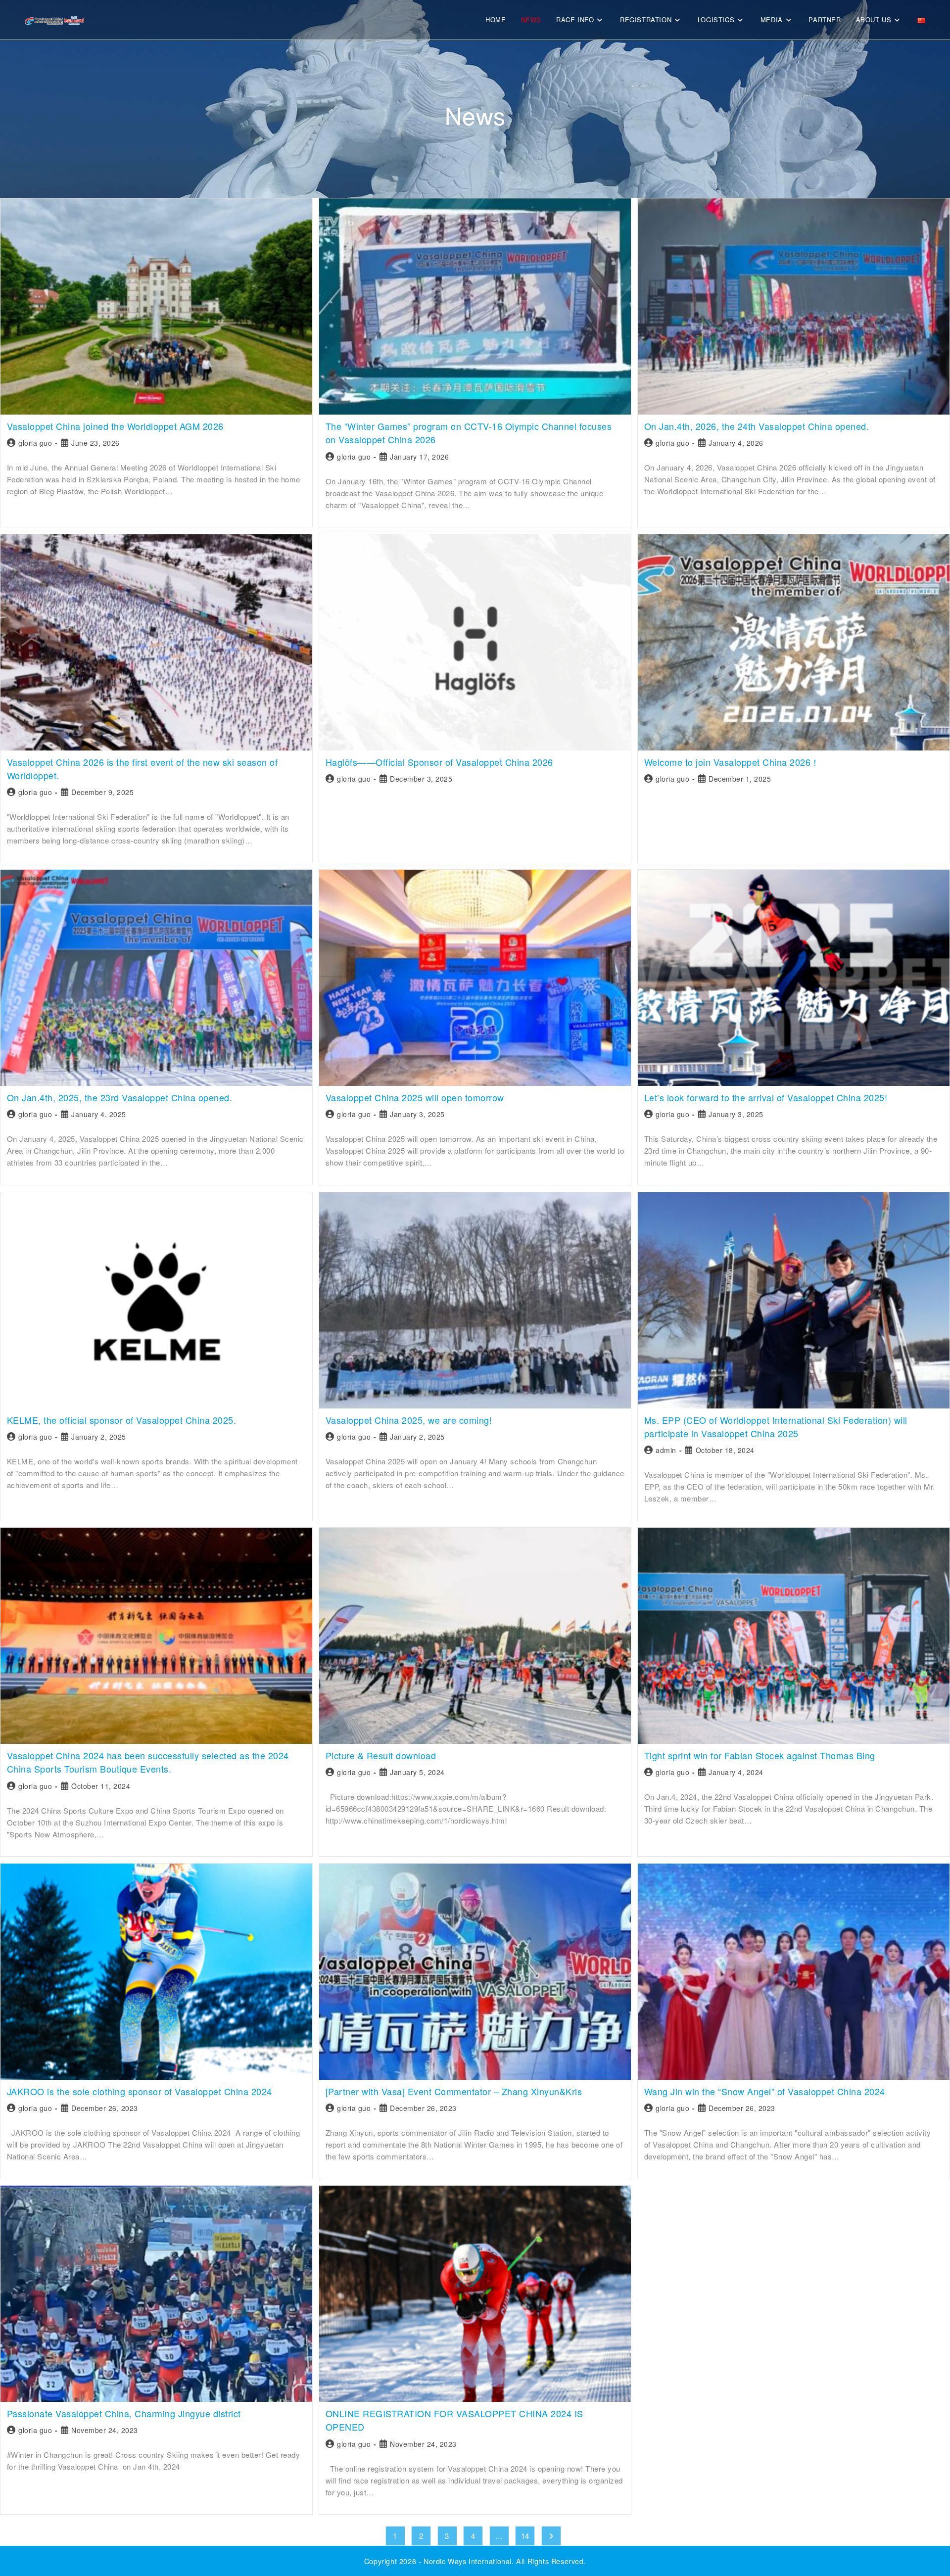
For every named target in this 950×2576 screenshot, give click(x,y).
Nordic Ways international (468, 2561)
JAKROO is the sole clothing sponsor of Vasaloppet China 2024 (140, 2091)
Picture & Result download (381, 1755)
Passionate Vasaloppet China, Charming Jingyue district (124, 2413)
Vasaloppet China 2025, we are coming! (409, 1420)
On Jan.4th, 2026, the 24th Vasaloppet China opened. (757, 426)
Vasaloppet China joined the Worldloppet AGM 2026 (115, 426)
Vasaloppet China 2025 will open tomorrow (415, 1097)
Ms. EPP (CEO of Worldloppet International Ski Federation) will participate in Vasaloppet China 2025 (776, 1427)
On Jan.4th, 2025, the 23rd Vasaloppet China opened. (120, 1097)
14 (525, 2536)
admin (666, 1450)
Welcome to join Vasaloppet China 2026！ (732, 762)
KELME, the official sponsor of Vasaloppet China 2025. (122, 1420)
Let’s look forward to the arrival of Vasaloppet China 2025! (766, 1097)
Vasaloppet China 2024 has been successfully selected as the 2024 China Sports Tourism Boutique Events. (148, 1762)
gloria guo (35, 443)
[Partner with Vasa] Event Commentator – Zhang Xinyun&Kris (454, 2091)
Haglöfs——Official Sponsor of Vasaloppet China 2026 (439, 762)
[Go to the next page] (551, 2536)
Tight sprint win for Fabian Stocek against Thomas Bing (760, 1755)
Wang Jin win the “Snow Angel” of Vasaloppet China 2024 (765, 2091)
